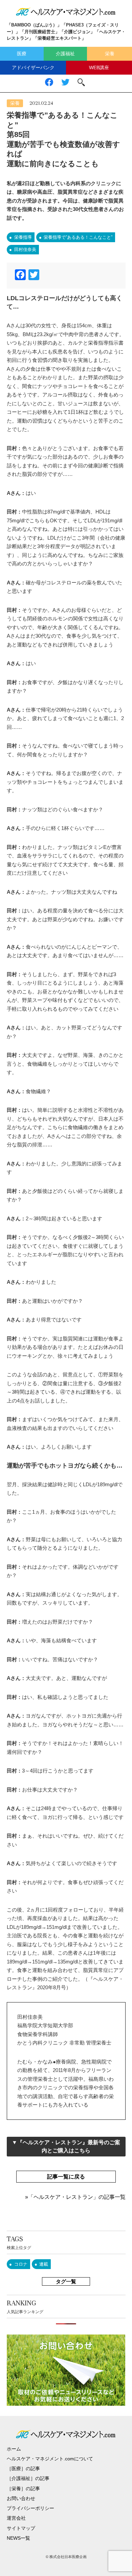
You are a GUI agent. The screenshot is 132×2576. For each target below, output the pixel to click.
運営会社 (16, 2518)
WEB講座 (99, 67)
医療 (22, 54)
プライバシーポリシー (30, 2508)
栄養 (110, 54)
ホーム (14, 2449)
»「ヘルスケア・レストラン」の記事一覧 (75, 2197)
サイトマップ (21, 2528)
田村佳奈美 (25, 249)
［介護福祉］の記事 (28, 2478)
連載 (44, 2264)
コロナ (21, 2264)
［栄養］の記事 (23, 2488)
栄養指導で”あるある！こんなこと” (78, 237)
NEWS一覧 (18, 2538)
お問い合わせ (21, 2498)
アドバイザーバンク (33, 67)
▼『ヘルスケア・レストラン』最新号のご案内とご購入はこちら (66, 2146)
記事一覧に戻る (66, 2177)
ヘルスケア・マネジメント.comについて (50, 2459)
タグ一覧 (66, 2281)
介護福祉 (65, 54)
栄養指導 (23, 237)
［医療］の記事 (23, 2468)
